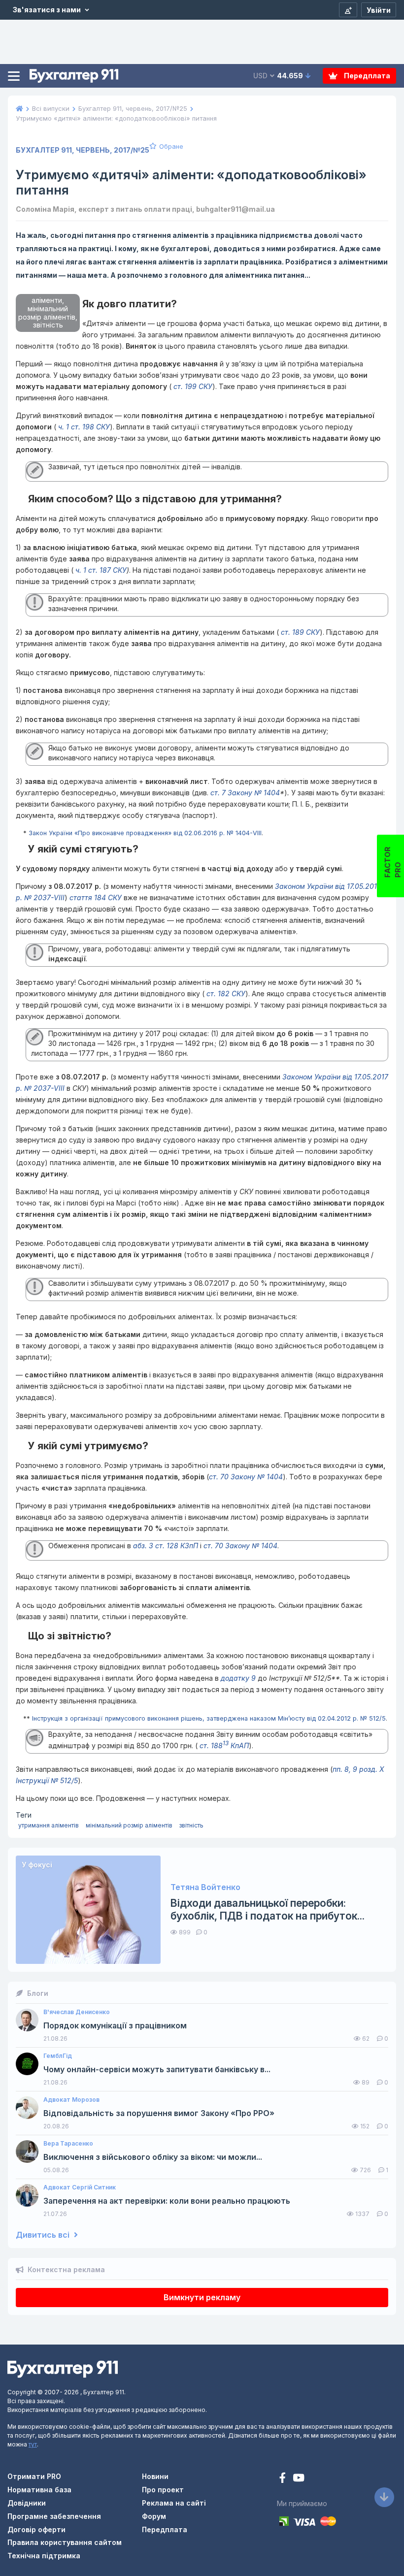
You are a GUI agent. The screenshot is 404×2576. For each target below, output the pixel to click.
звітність (191, 1825)
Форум (154, 2516)
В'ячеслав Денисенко (77, 2012)
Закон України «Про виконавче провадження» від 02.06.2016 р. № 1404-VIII (145, 833)
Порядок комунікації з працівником (115, 2026)
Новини (155, 2476)
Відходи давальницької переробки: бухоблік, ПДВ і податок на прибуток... (268, 1909)
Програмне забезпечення (54, 2516)
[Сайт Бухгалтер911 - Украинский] (63, 2368)
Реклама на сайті (174, 2503)
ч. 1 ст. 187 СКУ (100, 570)
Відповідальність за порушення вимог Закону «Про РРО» (159, 2113)
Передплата (366, 76)
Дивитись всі (44, 2235)
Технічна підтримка (44, 2556)
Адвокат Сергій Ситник (80, 2187)
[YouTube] (299, 2479)
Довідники (27, 2503)
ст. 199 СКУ (192, 386)
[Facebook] (284, 2479)
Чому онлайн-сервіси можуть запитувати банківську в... (157, 2070)
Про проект (163, 2490)
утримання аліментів (49, 1825)
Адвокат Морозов (71, 2100)
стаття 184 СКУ (96, 897)
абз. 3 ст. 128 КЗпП (166, 1546)
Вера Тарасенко (68, 2144)
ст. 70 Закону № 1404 (246, 1477)
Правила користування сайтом (65, 2542)
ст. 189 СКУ (299, 632)
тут (33, 2444)
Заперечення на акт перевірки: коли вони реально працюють (167, 2201)
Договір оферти (36, 2529)
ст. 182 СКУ (225, 994)
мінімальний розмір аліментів (129, 1825)
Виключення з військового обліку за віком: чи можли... (153, 2157)
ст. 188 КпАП (223, 1745)
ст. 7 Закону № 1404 (245, 793)
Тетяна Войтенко (205, 1887)
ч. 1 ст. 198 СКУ (83, 427)
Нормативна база (39, 2490)
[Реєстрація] (348, 10)
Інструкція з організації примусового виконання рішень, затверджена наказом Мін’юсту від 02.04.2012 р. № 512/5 (209, 1718)
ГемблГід (58, 2056)
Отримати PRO (34, 2476)
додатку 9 (238, 1678)
